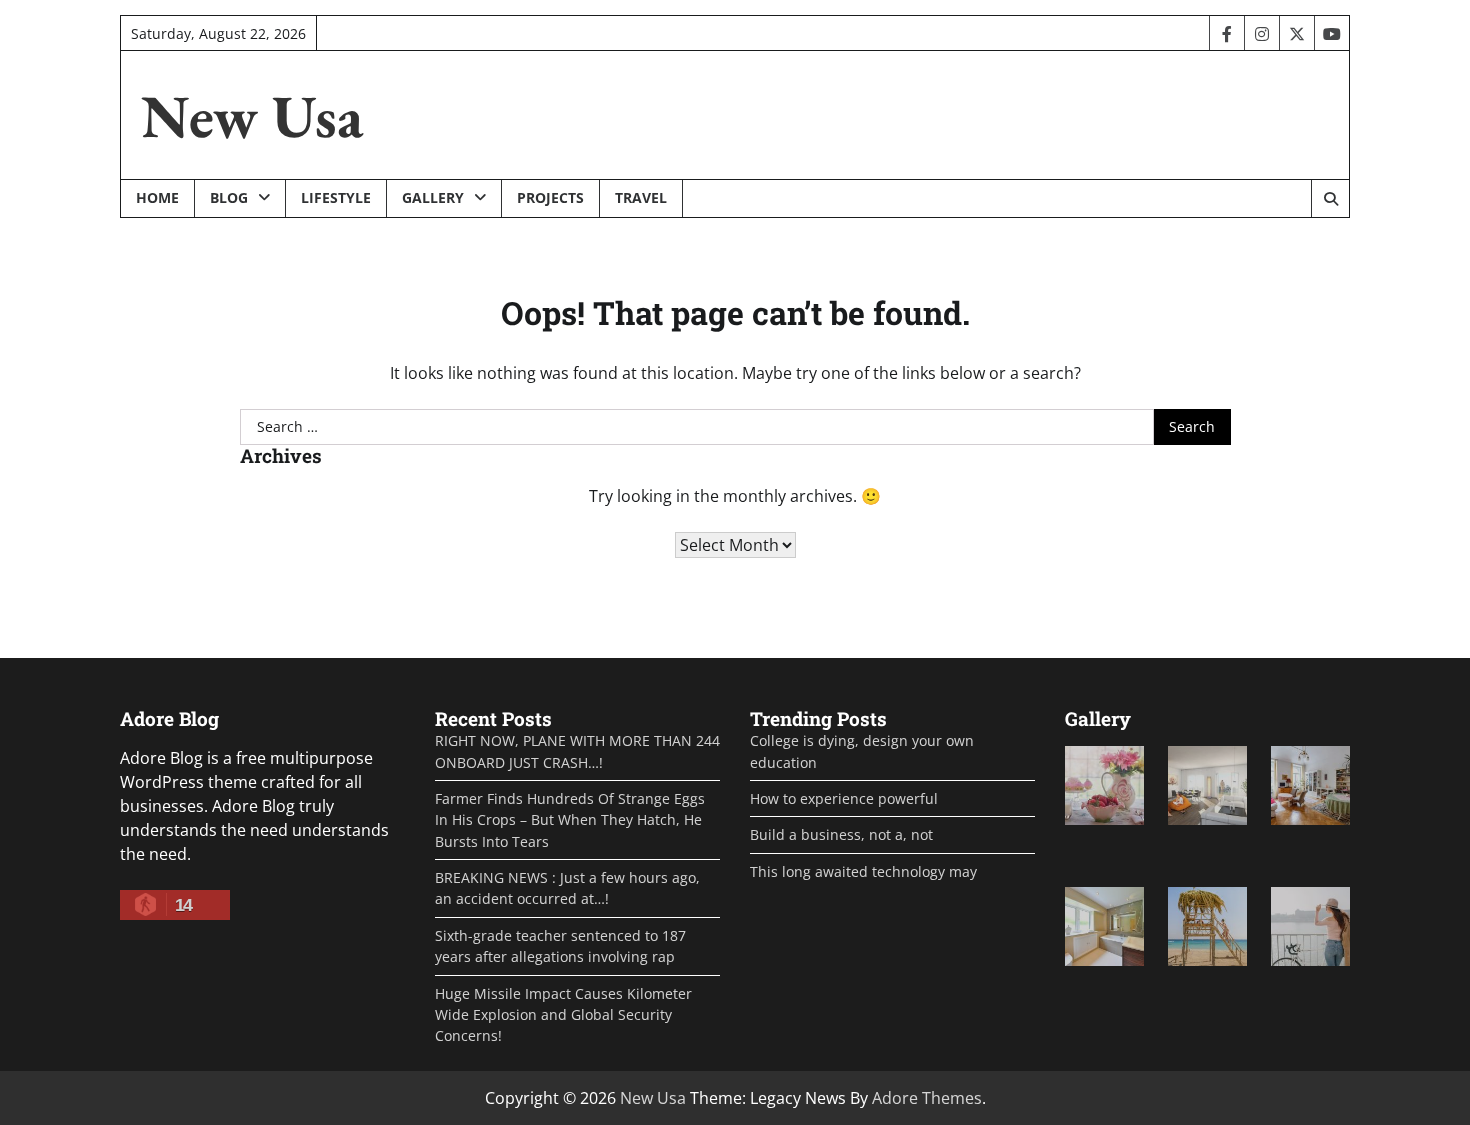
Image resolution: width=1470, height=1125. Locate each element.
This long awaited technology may (863, 871)
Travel (641, 197)
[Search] (1330, 199)
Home (157, 197)
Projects (550, 197)
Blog (229, 197)
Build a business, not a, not (841, 834)
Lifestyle (336, 197)
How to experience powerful (844, 798)
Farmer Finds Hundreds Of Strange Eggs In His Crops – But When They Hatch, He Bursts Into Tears (570, 820)
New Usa (252, 116)
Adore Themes (927, 1098)
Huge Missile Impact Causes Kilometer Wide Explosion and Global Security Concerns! (563, 1015)
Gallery (433, 197)
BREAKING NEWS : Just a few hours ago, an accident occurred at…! (567, 888)
